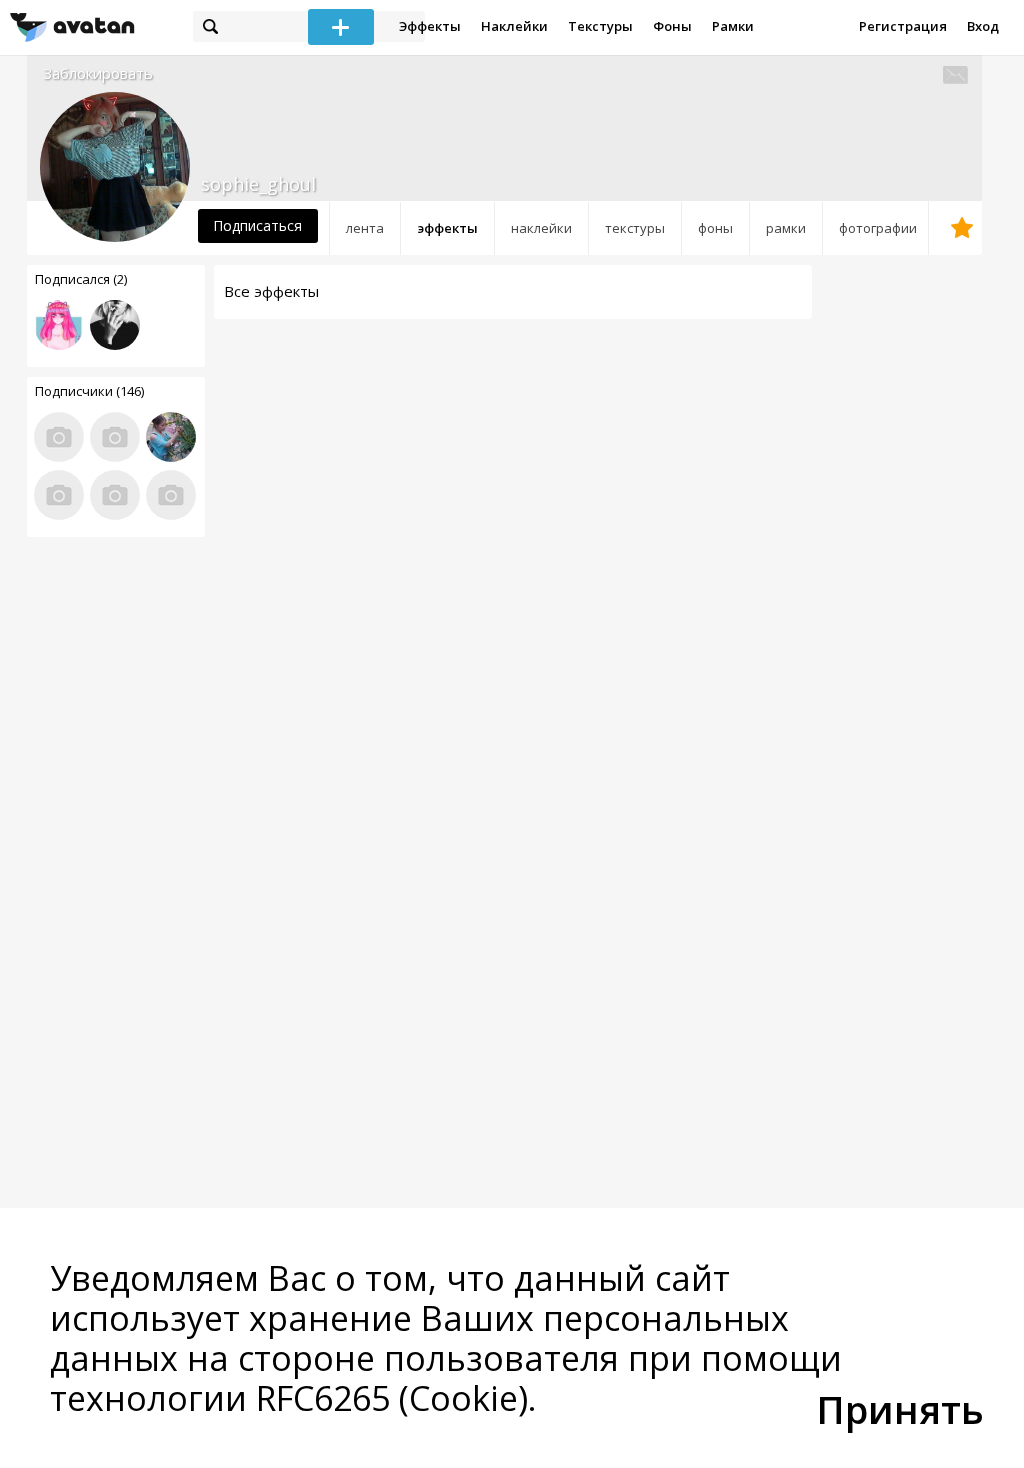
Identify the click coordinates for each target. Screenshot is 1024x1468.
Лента (365, 228)
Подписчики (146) (89, 391)
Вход (983, 26)
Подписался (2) (81, 279)
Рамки (733, 26)
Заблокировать (98, 73)
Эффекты (430, 26)
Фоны (672, 26)
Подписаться (257, 225)
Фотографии (878, 228)
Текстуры (600, 26)
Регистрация (903, 26)
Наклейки (514, 26)
